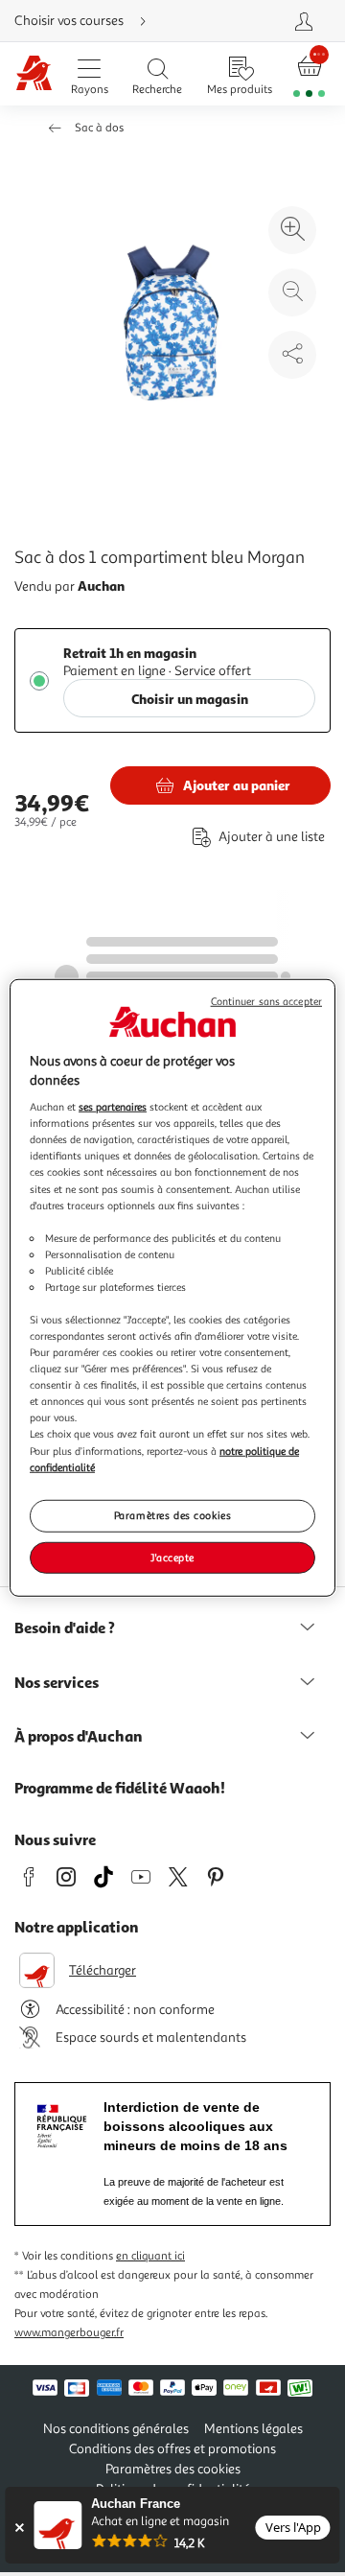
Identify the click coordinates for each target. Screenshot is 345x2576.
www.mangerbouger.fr (69, 2333)
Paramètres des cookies (173, 1514)
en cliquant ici (150, 2256)
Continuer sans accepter (266, 1002)
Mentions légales (253, 2429)
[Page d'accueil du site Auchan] (34, 74)
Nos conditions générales (116, 2429)
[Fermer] (19, 2528)
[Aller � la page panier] (310, 74)
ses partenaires (113, 1107)
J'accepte (172, 1557)
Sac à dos (99, 128)
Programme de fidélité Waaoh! (120, 1788)
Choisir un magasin (190, 699)
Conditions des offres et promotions (172, 2449)
